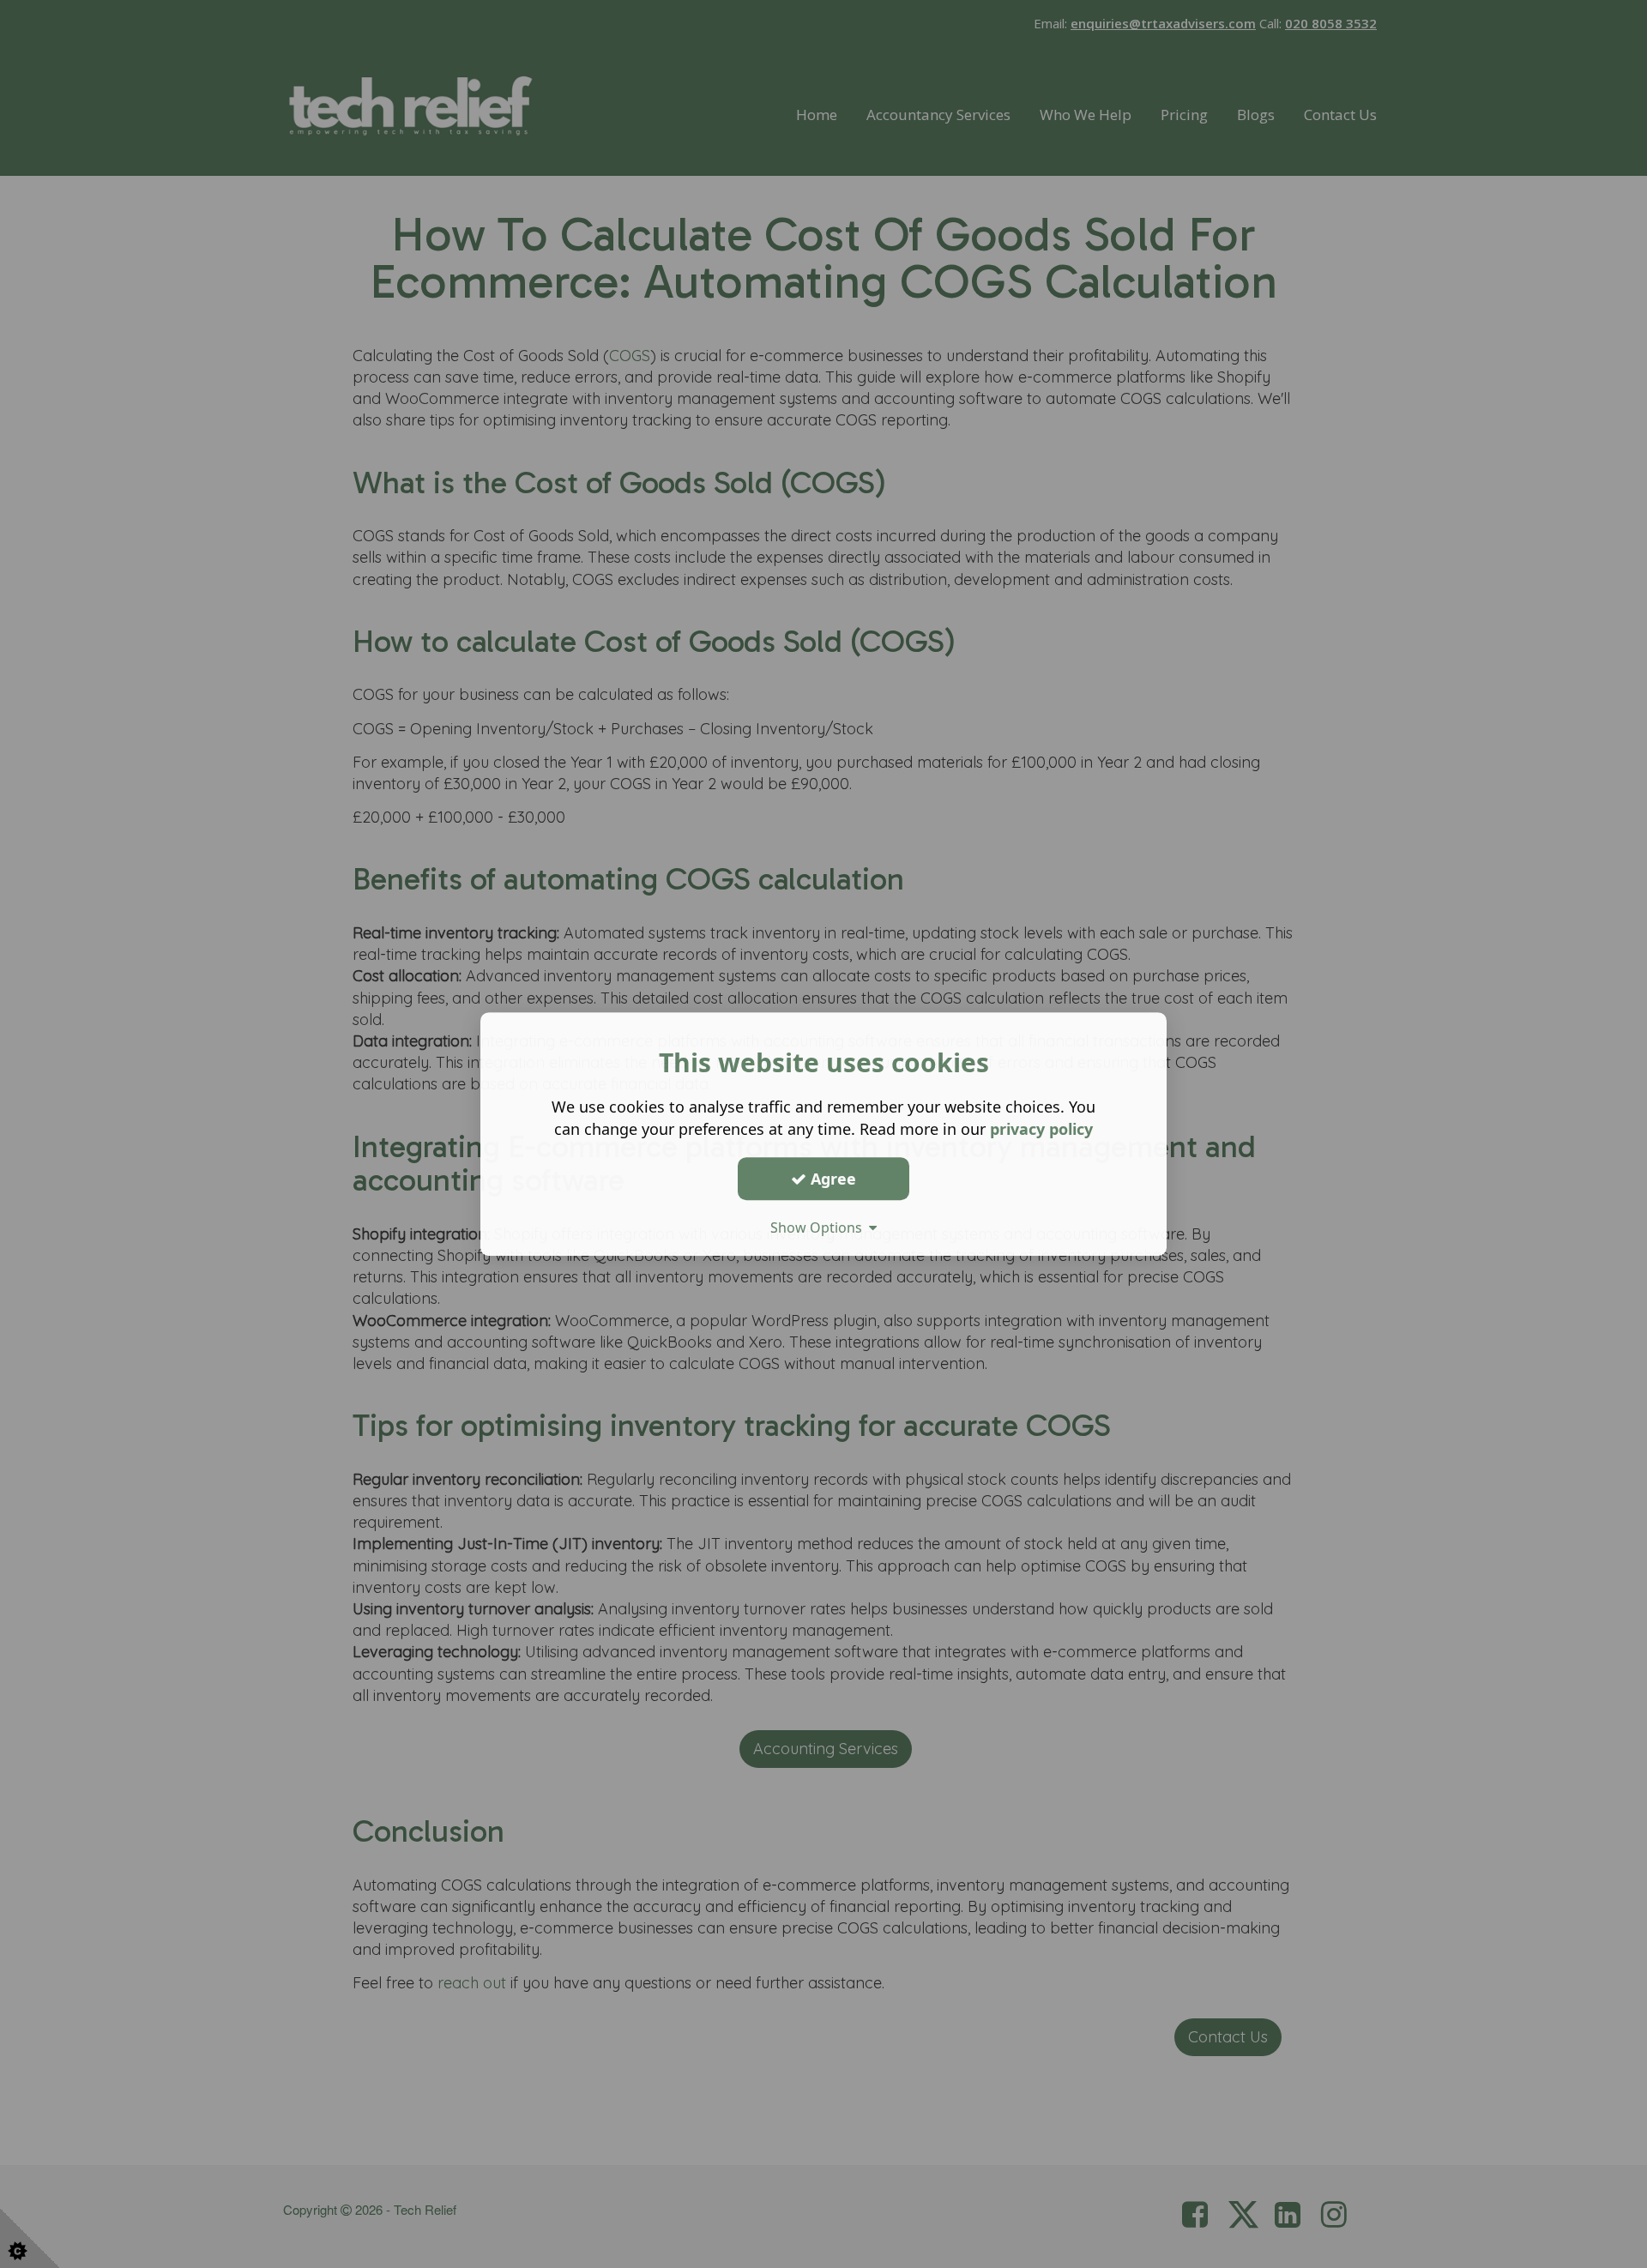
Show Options (820, 1227)
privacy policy (1041, 1129)
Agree (831, 1179)
